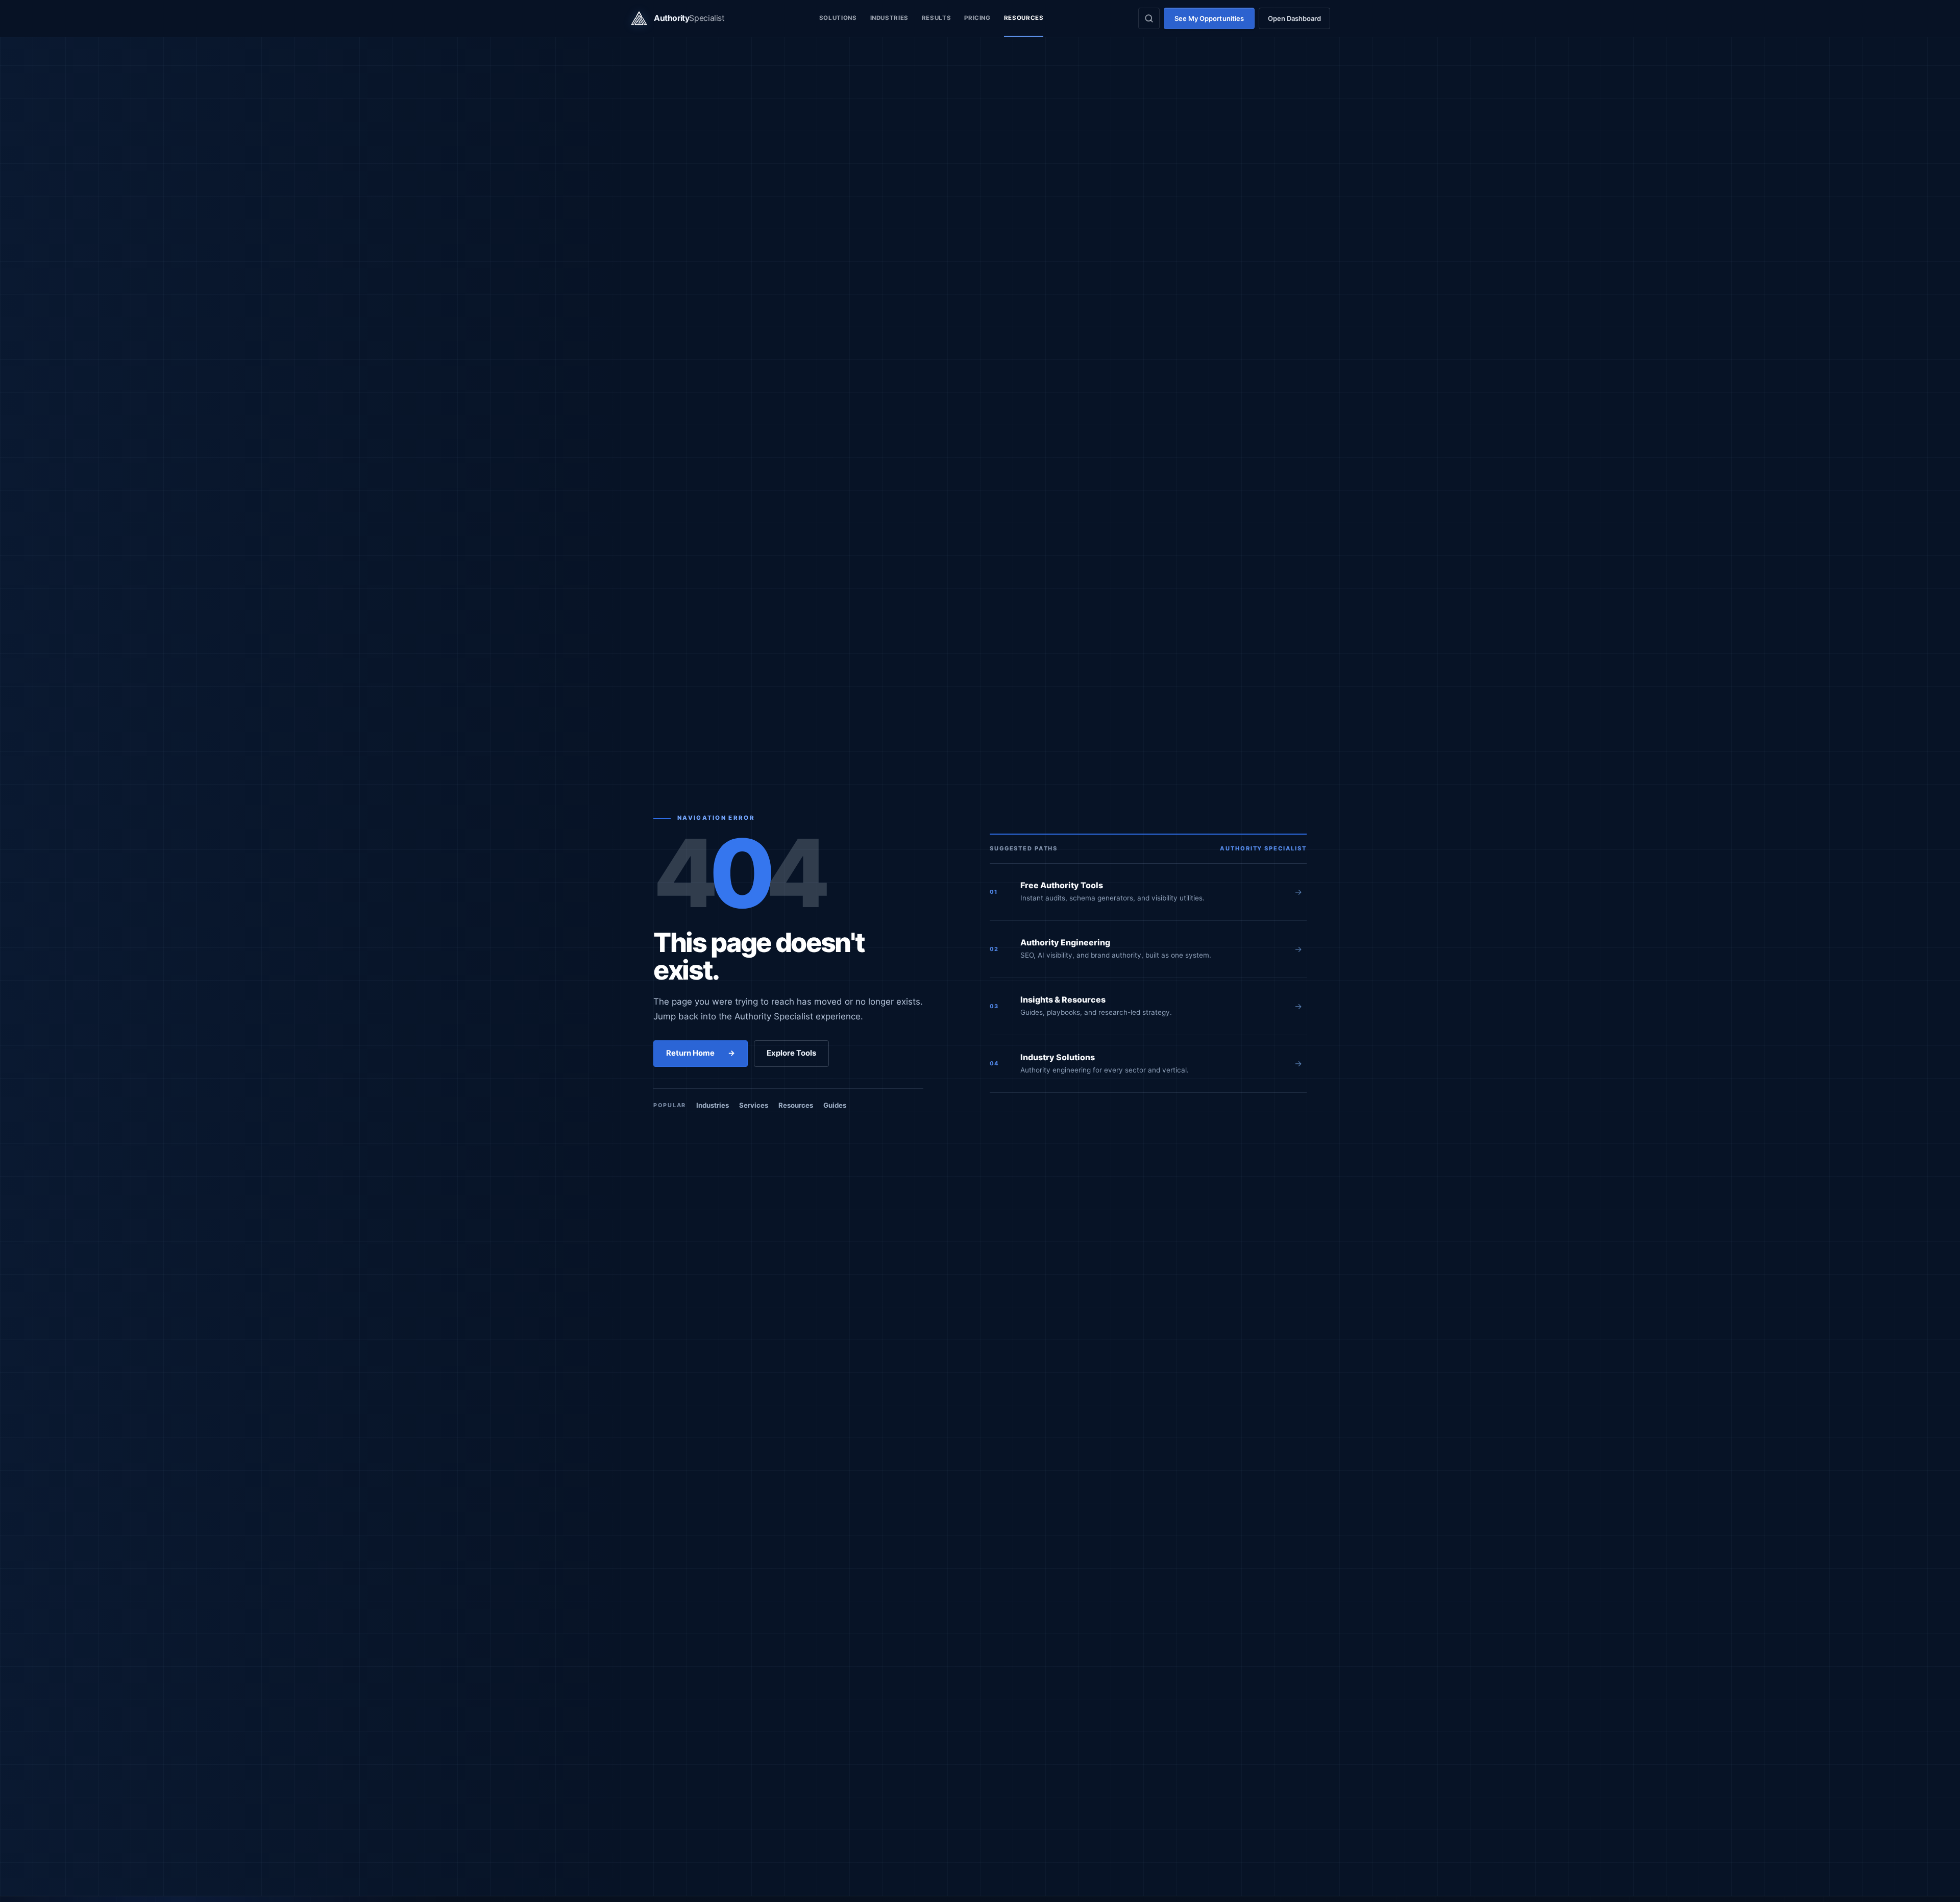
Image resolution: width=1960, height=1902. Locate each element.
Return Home (701, 1053)
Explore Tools (791, 1053)
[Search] (1149, 18)
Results (936, 18)
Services (754, 1105)
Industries (889, 18)
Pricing (977, 18)
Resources (1024, 18)
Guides (835, 1105)
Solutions (838, 18)
